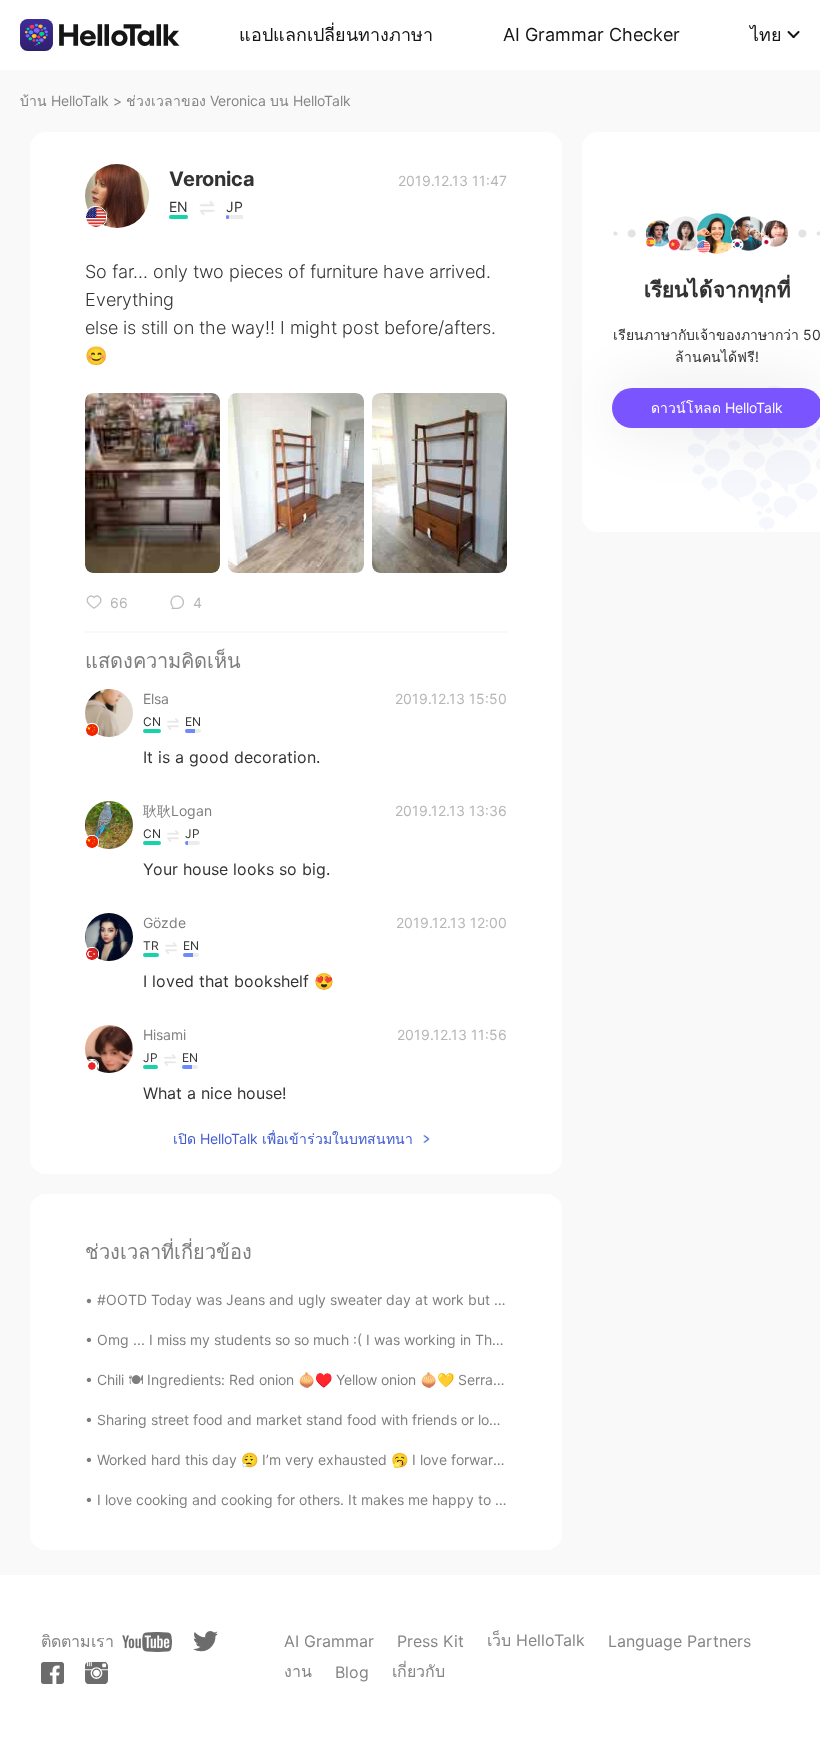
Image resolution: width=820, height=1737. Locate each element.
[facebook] (52, 1673)
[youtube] (147, 1642)
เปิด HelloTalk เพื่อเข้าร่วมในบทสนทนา (293, 1138)
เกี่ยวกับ (418, 1671)
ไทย (766, 34)
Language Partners (679, 1641)
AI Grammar (329, 1641)
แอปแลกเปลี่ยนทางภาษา (336, 34)
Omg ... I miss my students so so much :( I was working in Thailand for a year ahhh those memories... (425, 1339)
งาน (298, 1671)
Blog (352, 1672)
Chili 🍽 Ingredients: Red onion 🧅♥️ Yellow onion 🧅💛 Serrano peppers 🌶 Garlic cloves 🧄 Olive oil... (427, 1379)
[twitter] (205, 1641)
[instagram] (96, 1673)
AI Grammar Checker (591, 34)
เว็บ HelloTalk (536, 1640)
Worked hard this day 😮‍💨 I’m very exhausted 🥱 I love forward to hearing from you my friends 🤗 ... (420, 1459)
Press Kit (430, 1641)
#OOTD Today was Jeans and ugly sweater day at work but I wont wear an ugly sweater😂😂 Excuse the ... (450, 1299)
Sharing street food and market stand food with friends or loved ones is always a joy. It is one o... (413, 1419)
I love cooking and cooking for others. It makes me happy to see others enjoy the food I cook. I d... (419, 1499)
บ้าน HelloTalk (64, 100)
